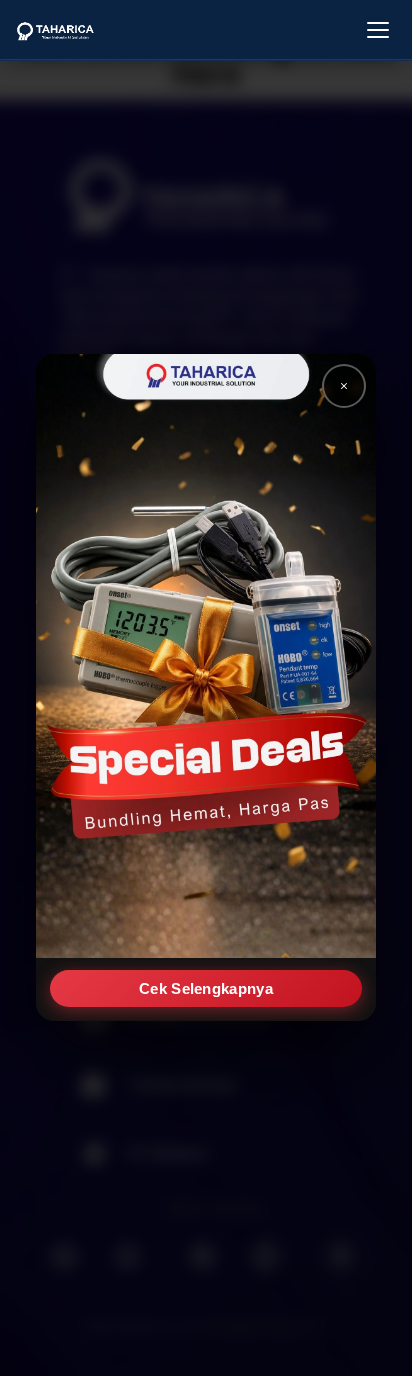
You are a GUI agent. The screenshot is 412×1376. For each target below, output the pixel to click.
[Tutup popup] (344, 386)
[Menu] (378, 30)
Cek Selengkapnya (206, 989)
